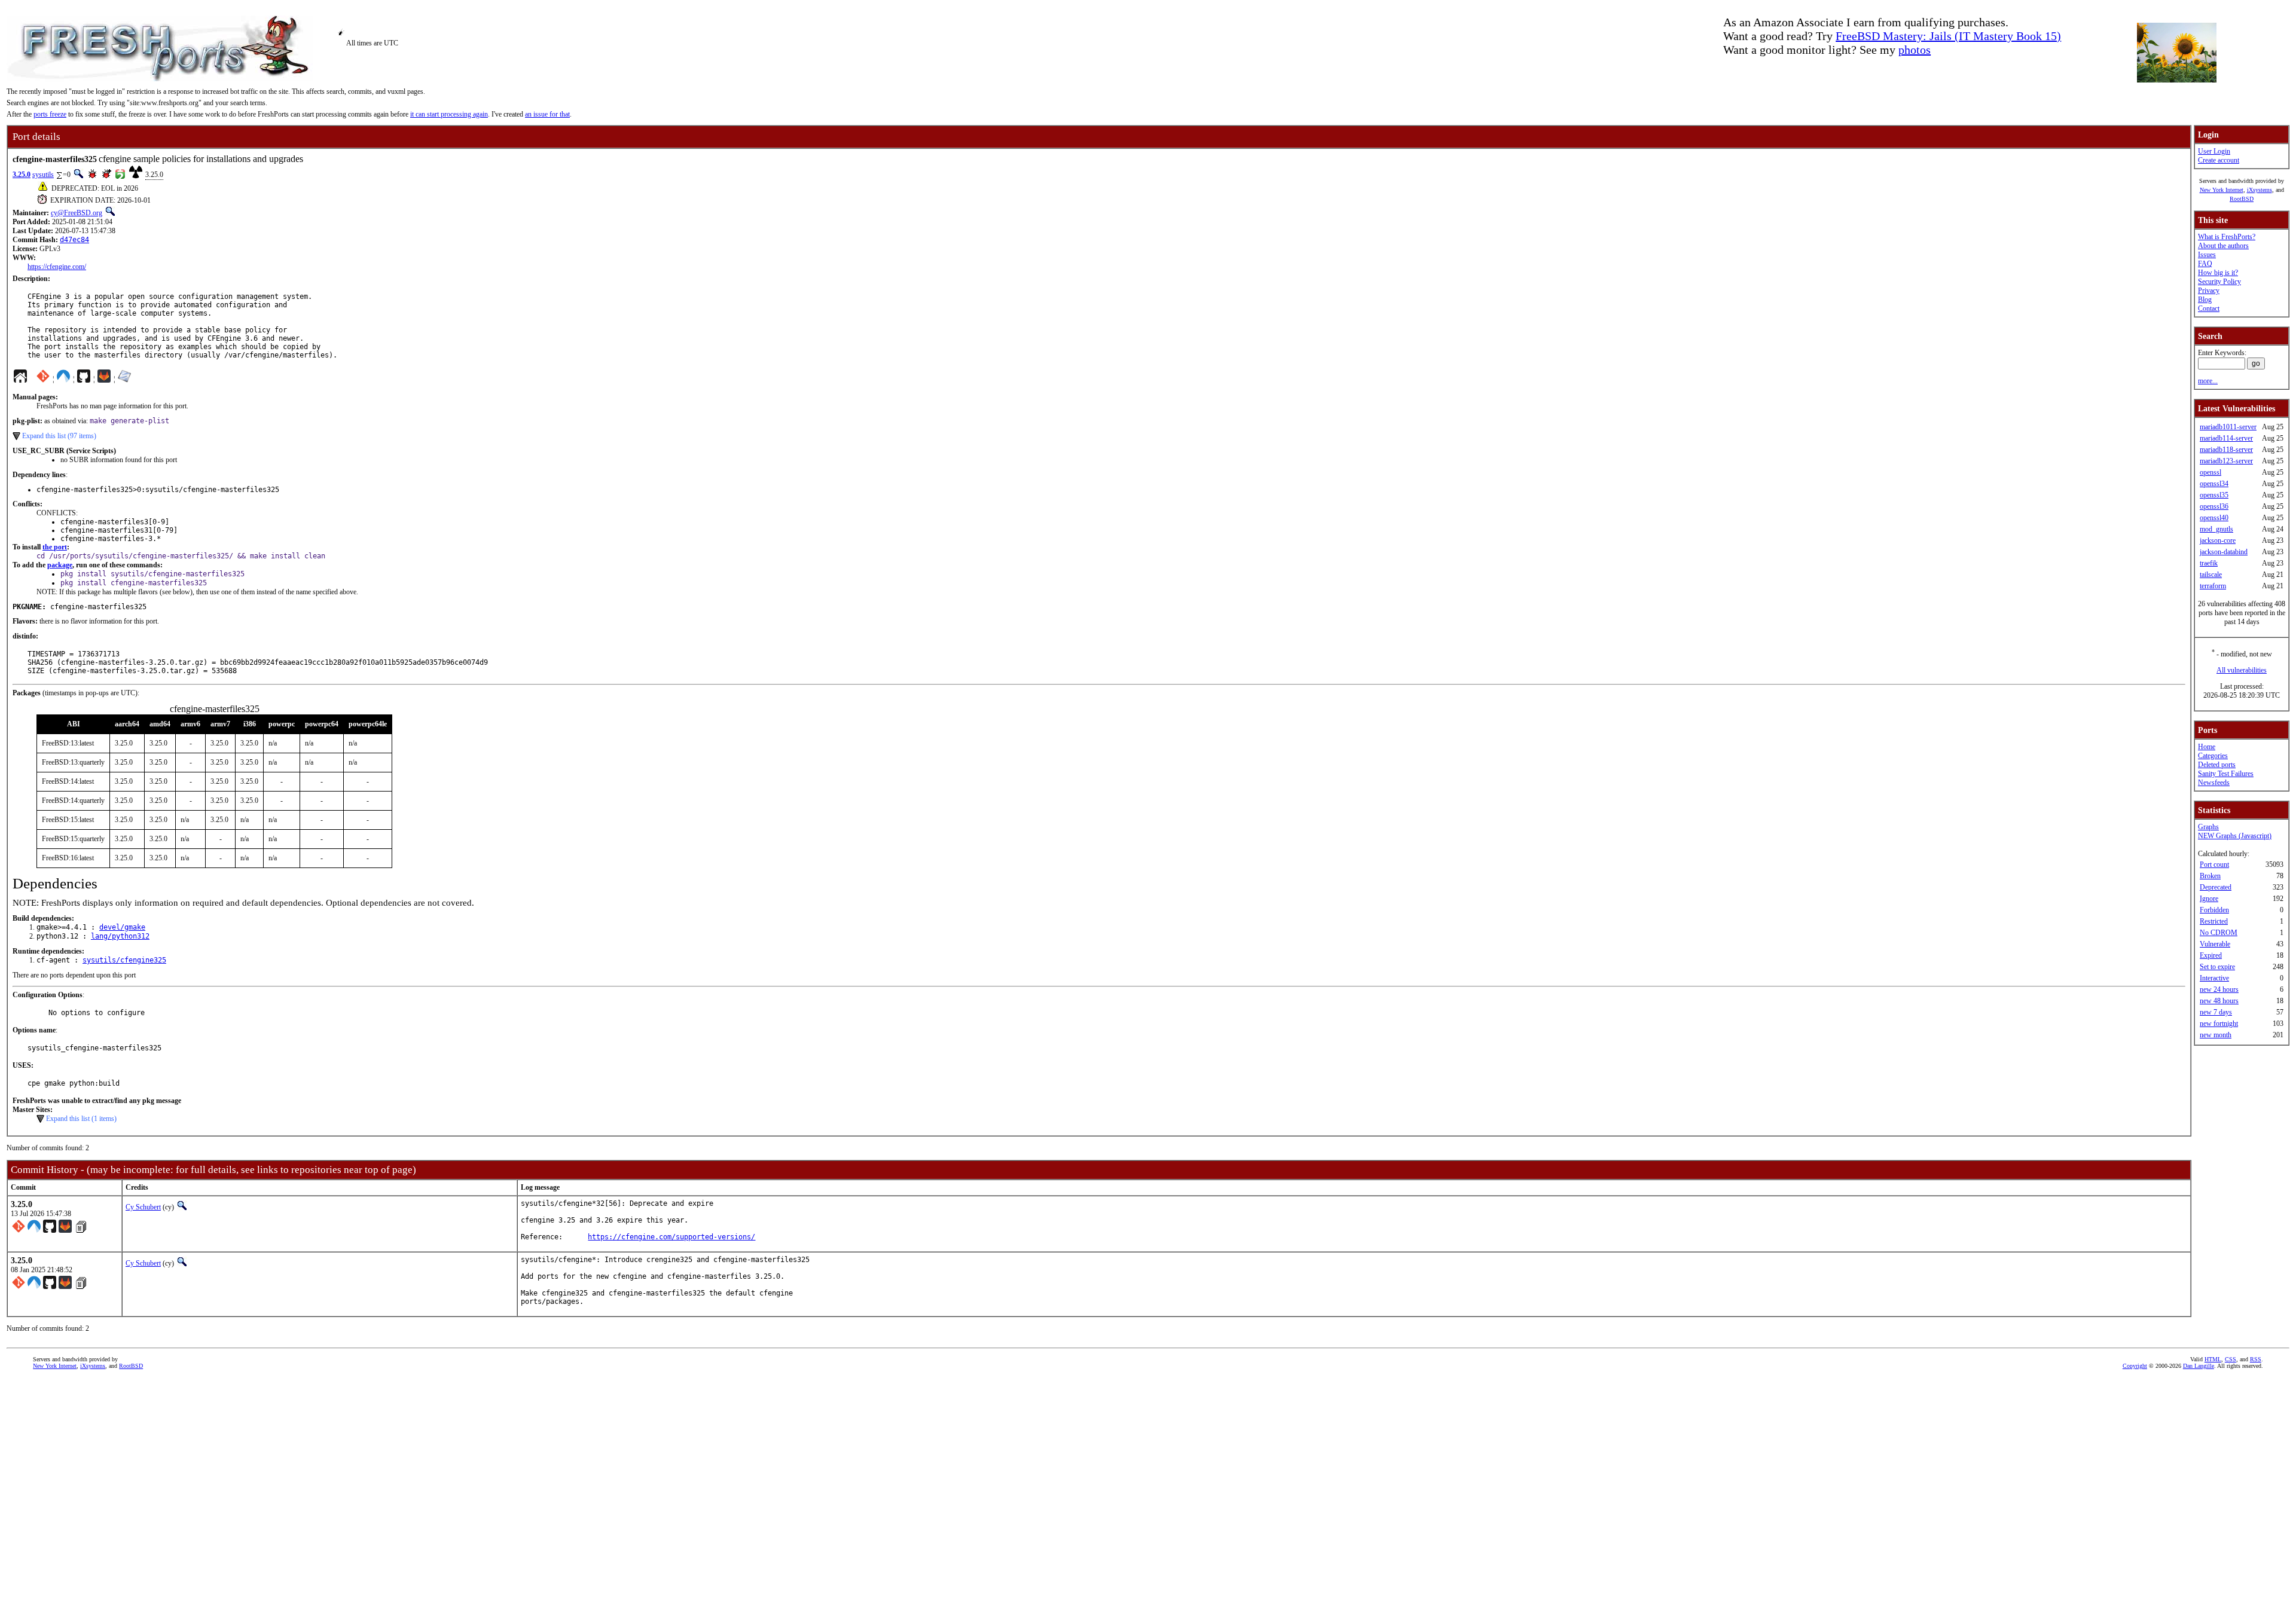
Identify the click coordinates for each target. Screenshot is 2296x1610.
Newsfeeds (2214, 783)
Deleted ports (2217, 765)
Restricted (2214, 921)
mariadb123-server (2226, 461)
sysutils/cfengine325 (124, 960)
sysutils (43, 175)
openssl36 (2214, 506)
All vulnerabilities (2242, 670)
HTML (2213, 1359)
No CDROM (2219, 933)
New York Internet (2222, 190)
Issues (2207, 255)
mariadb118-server (2226, 450)
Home (2207, 747)
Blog (2205, 300)
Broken (2210, 876)
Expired (2211, 955)
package (60, 565)
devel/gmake (122, 927)
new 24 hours (2219, 989)
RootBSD (2242, 199)
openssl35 (2214, 495)
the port (55, 547)
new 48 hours (2219, 1001)
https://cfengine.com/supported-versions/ (671, 1237)
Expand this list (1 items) (81, 1119)
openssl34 (2214, 484)
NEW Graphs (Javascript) (2235, 836)
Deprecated (2216, 887)
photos (1915, 50)
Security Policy (2219, 282)
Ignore (2209, 899)
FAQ (2205, 264)
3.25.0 (22, 175)
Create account (2219, 160)
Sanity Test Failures (2226, 774)
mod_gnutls (2216, 529)
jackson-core (2218, 540)
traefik (2209, 563)
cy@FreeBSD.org (77, 213)
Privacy (2209, 291)
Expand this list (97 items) (59, 436)
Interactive (2214, 978)
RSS (2256, 1359)
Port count (2214, 864)
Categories (2213, 756)
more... (2208, 381)
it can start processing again (449, 114)
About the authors (2223, 246)
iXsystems (2260, 190)
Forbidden (2214, 910)
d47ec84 (74, 240)
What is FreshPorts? (2227, 237)
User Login (2214, 151)
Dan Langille (2199, 1366)
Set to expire (2217, 967)
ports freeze (50, 114)
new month (2216, 1035)
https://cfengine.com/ (57, 267)
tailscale (2211, 575)
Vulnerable (2215, 944)
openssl (2210, 472)
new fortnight (2219, 1024)
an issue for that (547, 114)
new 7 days (2216, 1012)
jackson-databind (2224, 552)
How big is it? (2218, 273)
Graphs (2208, 827)
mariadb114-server (2226, 438)
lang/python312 (120, 936)
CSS (2231, 1359)
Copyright (2135, 1366)
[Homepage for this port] (20, 379)
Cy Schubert (143, 1207)
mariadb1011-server (2228, 427)
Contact (2209, 308)
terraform (2213, 586)
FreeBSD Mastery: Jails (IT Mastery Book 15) (1948, 36)
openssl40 (2214, 518)
